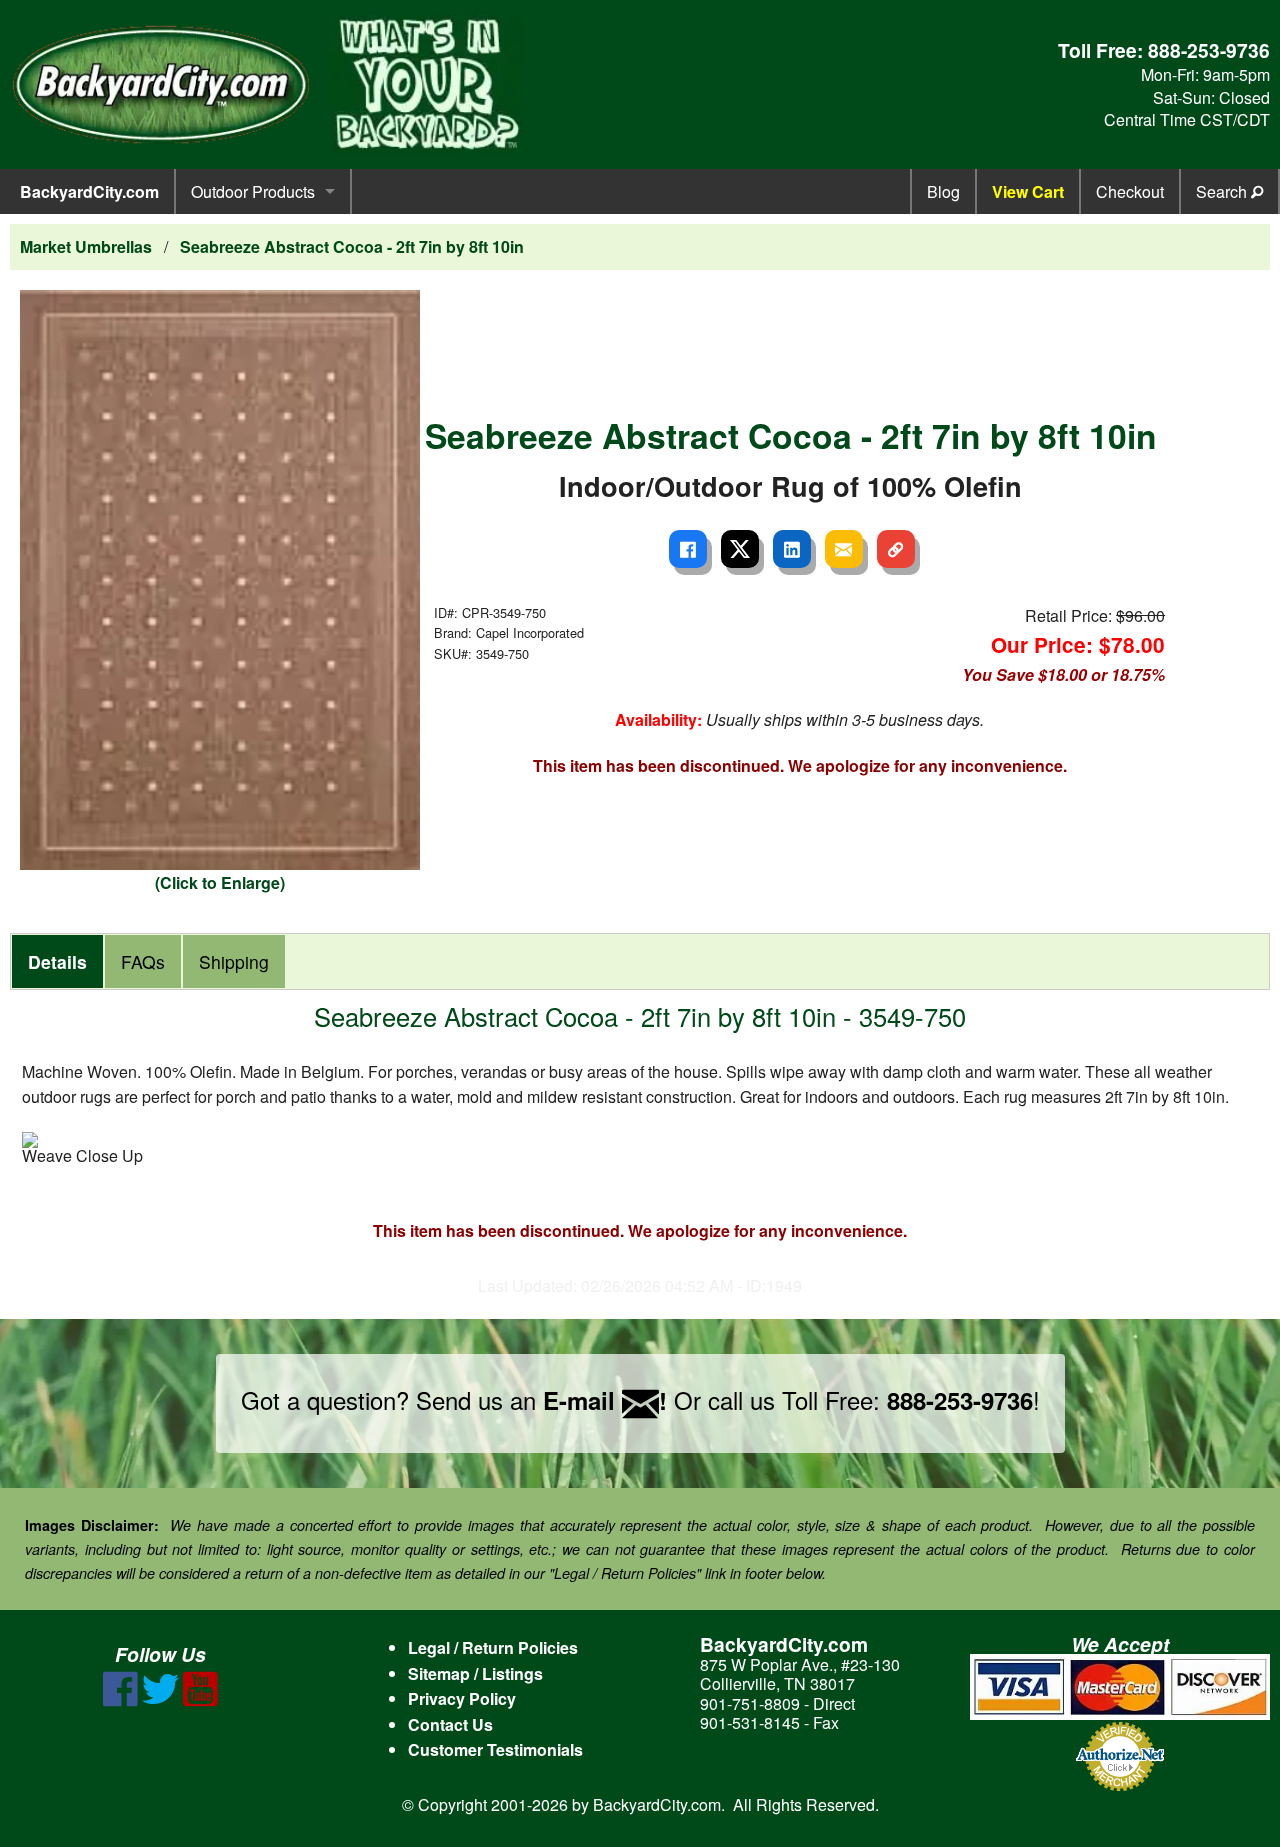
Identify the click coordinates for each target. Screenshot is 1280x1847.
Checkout (1130, 191)
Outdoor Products (253, 191)
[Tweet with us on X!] (160, 1700)
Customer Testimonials (495, 1749)
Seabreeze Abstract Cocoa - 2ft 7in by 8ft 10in (352, 246)
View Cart (1028, 191)
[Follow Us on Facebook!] (120, 1700)
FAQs (143, 961)
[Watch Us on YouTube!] (200, 1700)
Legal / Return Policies (493, 1647)
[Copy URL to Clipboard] (896, 549)
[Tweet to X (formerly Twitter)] (740, 549)
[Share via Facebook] (688, 549)
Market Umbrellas (86, 246)
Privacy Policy (462, 1698)
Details (57, 961)
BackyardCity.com (89, 191)
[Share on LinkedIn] (792, 549)
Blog (943, 191)
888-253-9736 (1209, 50)
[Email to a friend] (844, 549)
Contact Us (450, 1724)
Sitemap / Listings (475, 1673)
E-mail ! (605, 1400)
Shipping (234, 961)
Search (1223, 191)
